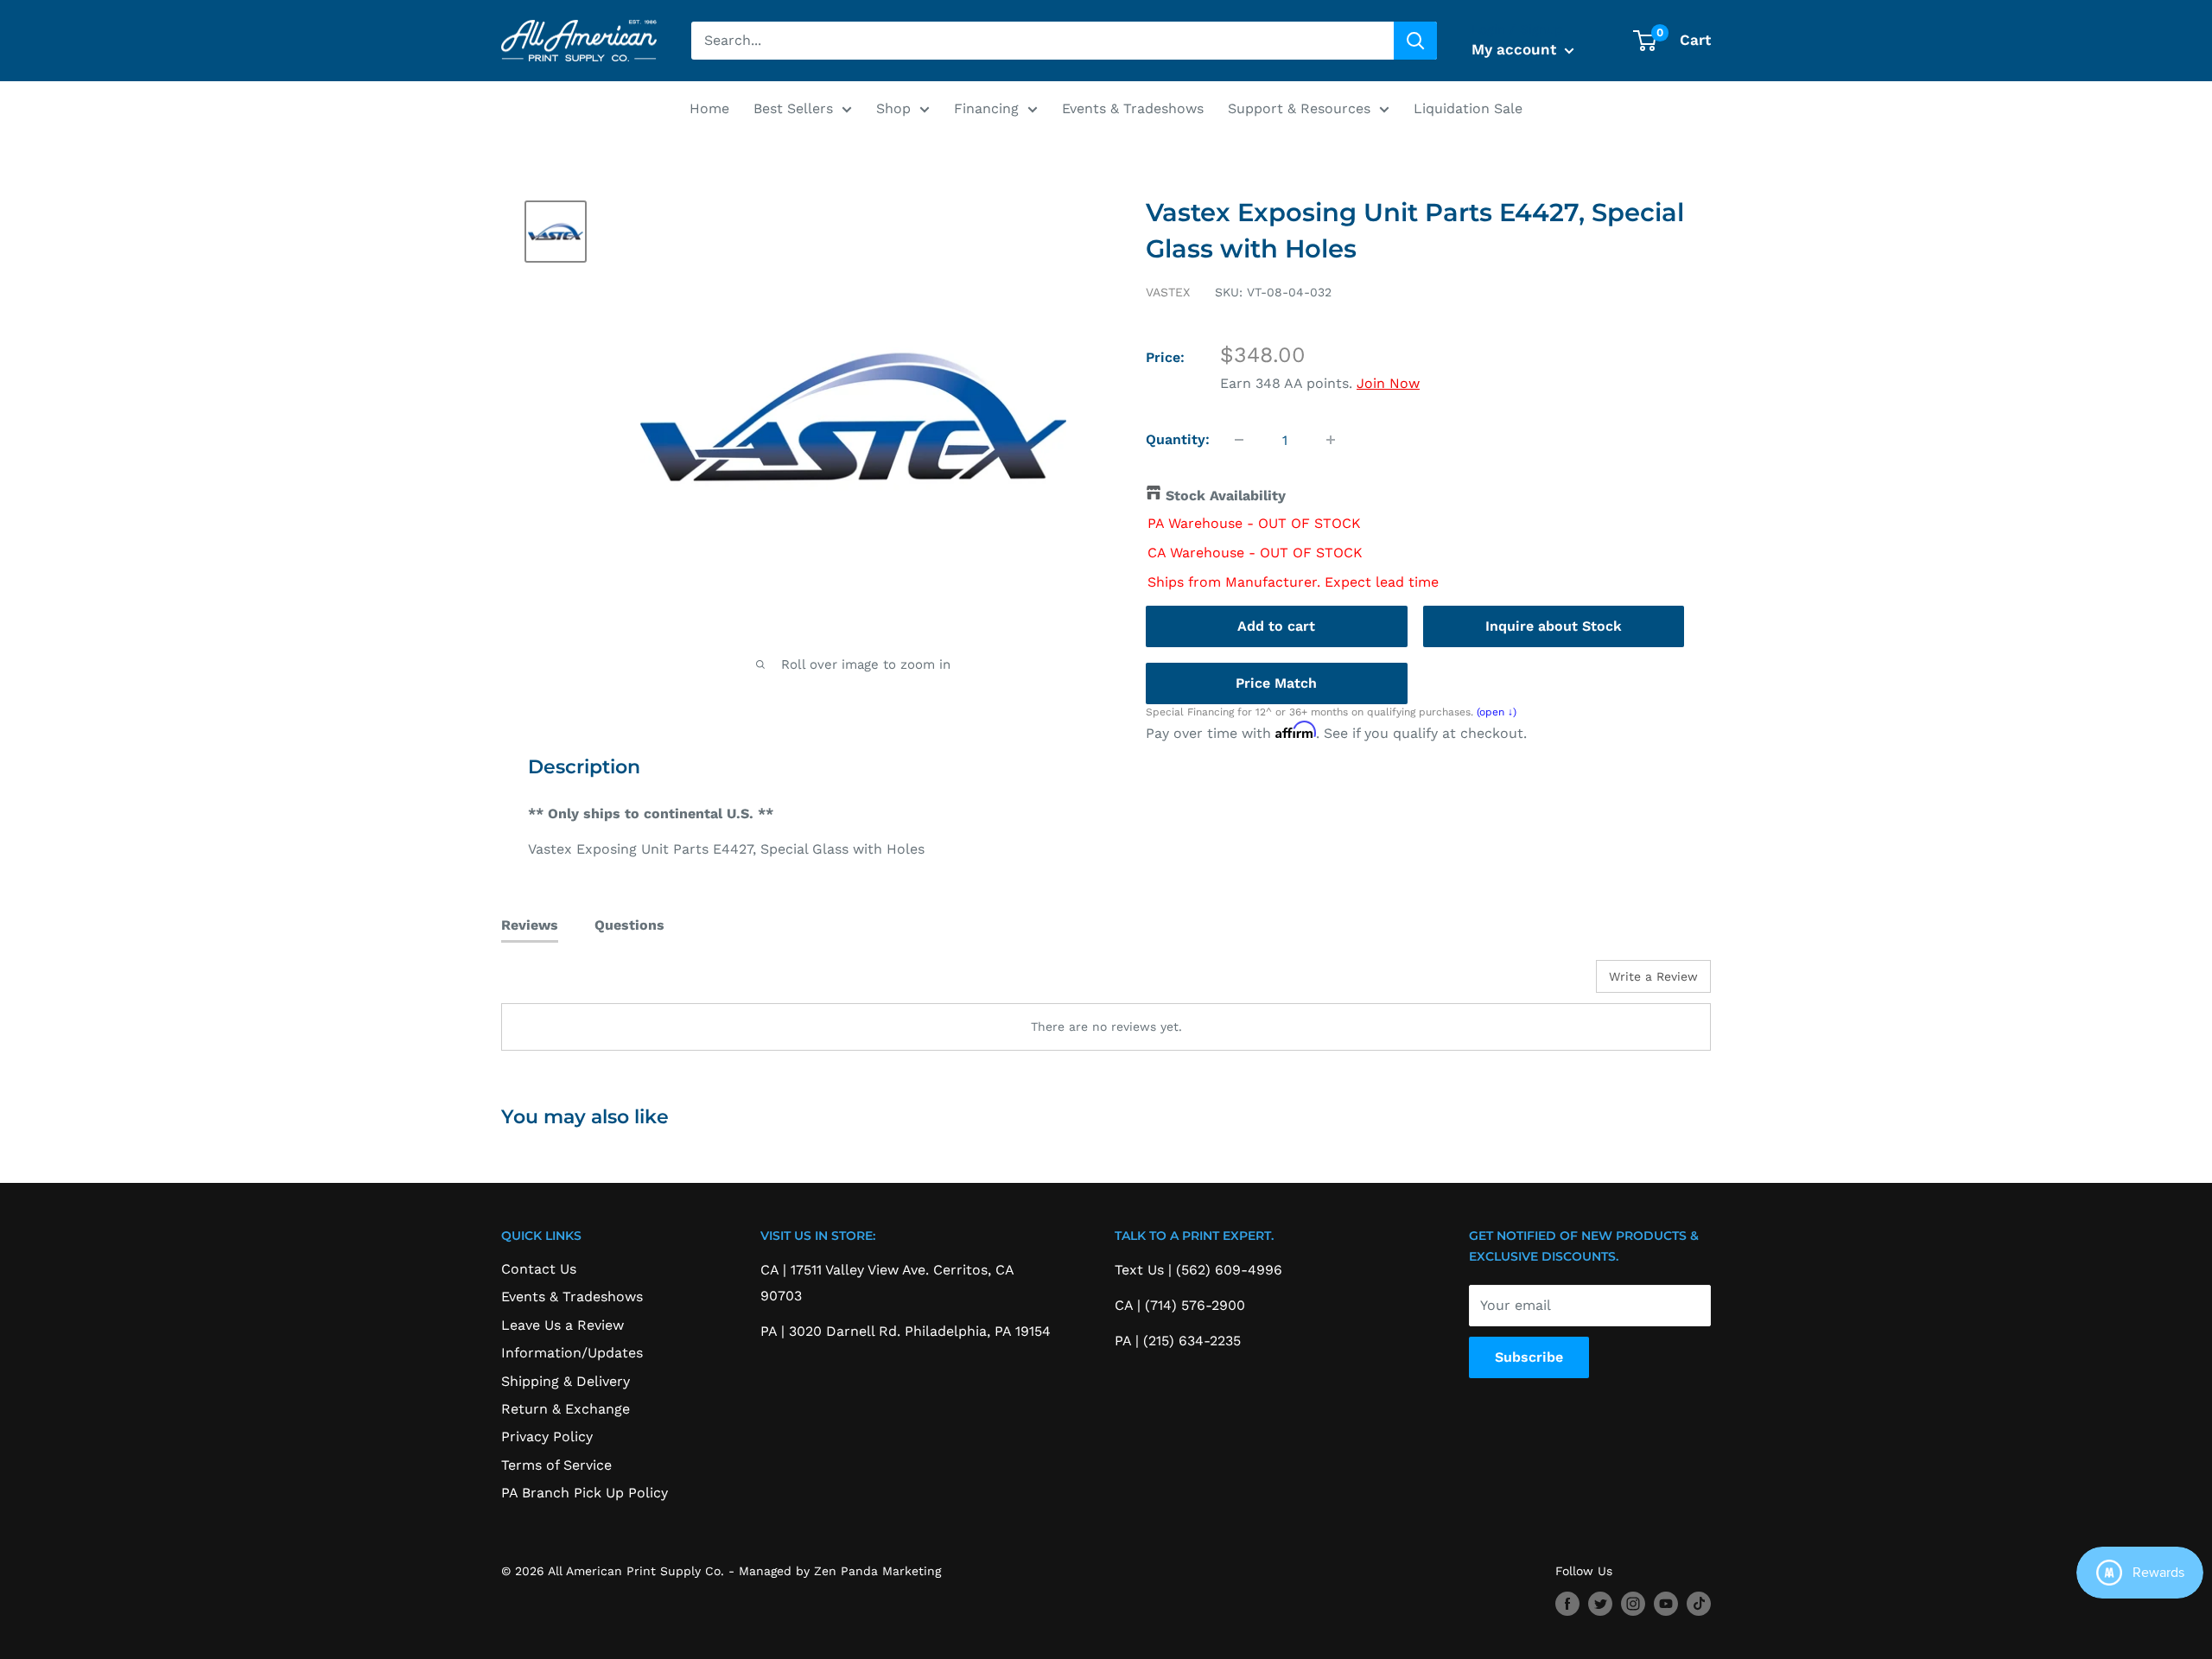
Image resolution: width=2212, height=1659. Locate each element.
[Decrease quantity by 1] (1239, 440)
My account (1516, 49)
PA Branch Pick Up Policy (585, 1493)
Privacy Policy (547, 1437)
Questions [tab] (629, 925)
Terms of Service (556, 1465)
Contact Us (539, 1269)
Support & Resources (1299, 108)
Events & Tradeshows (1133, 108)
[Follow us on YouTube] (1666, 1604)
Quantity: (1178, 439)
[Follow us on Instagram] (1633, 1604)
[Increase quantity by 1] (1331, 440)
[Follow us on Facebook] (1567, 1604)
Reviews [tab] (530, 925)
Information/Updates (572, 1353)
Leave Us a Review (563, 1325)
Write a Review (1653, 976)
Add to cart (1276, 625)
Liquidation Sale (1468, 108)
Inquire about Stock (1554, 625)
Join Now (1388, 383)
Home (709, 108)
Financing (986, 108)
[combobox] (1042, 41)
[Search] (1415, 41)
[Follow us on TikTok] (1699, 1604)
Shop (893, 108)
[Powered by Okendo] (579, 982)
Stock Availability (1226, 496)
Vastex (1168, 292)
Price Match (1276, 682)
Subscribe (1529, 1357)
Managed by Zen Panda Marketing (840, 1571)
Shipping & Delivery (566, 1381)
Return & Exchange (566, 1409)
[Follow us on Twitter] (1600, 1604)
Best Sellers (793, 108)
